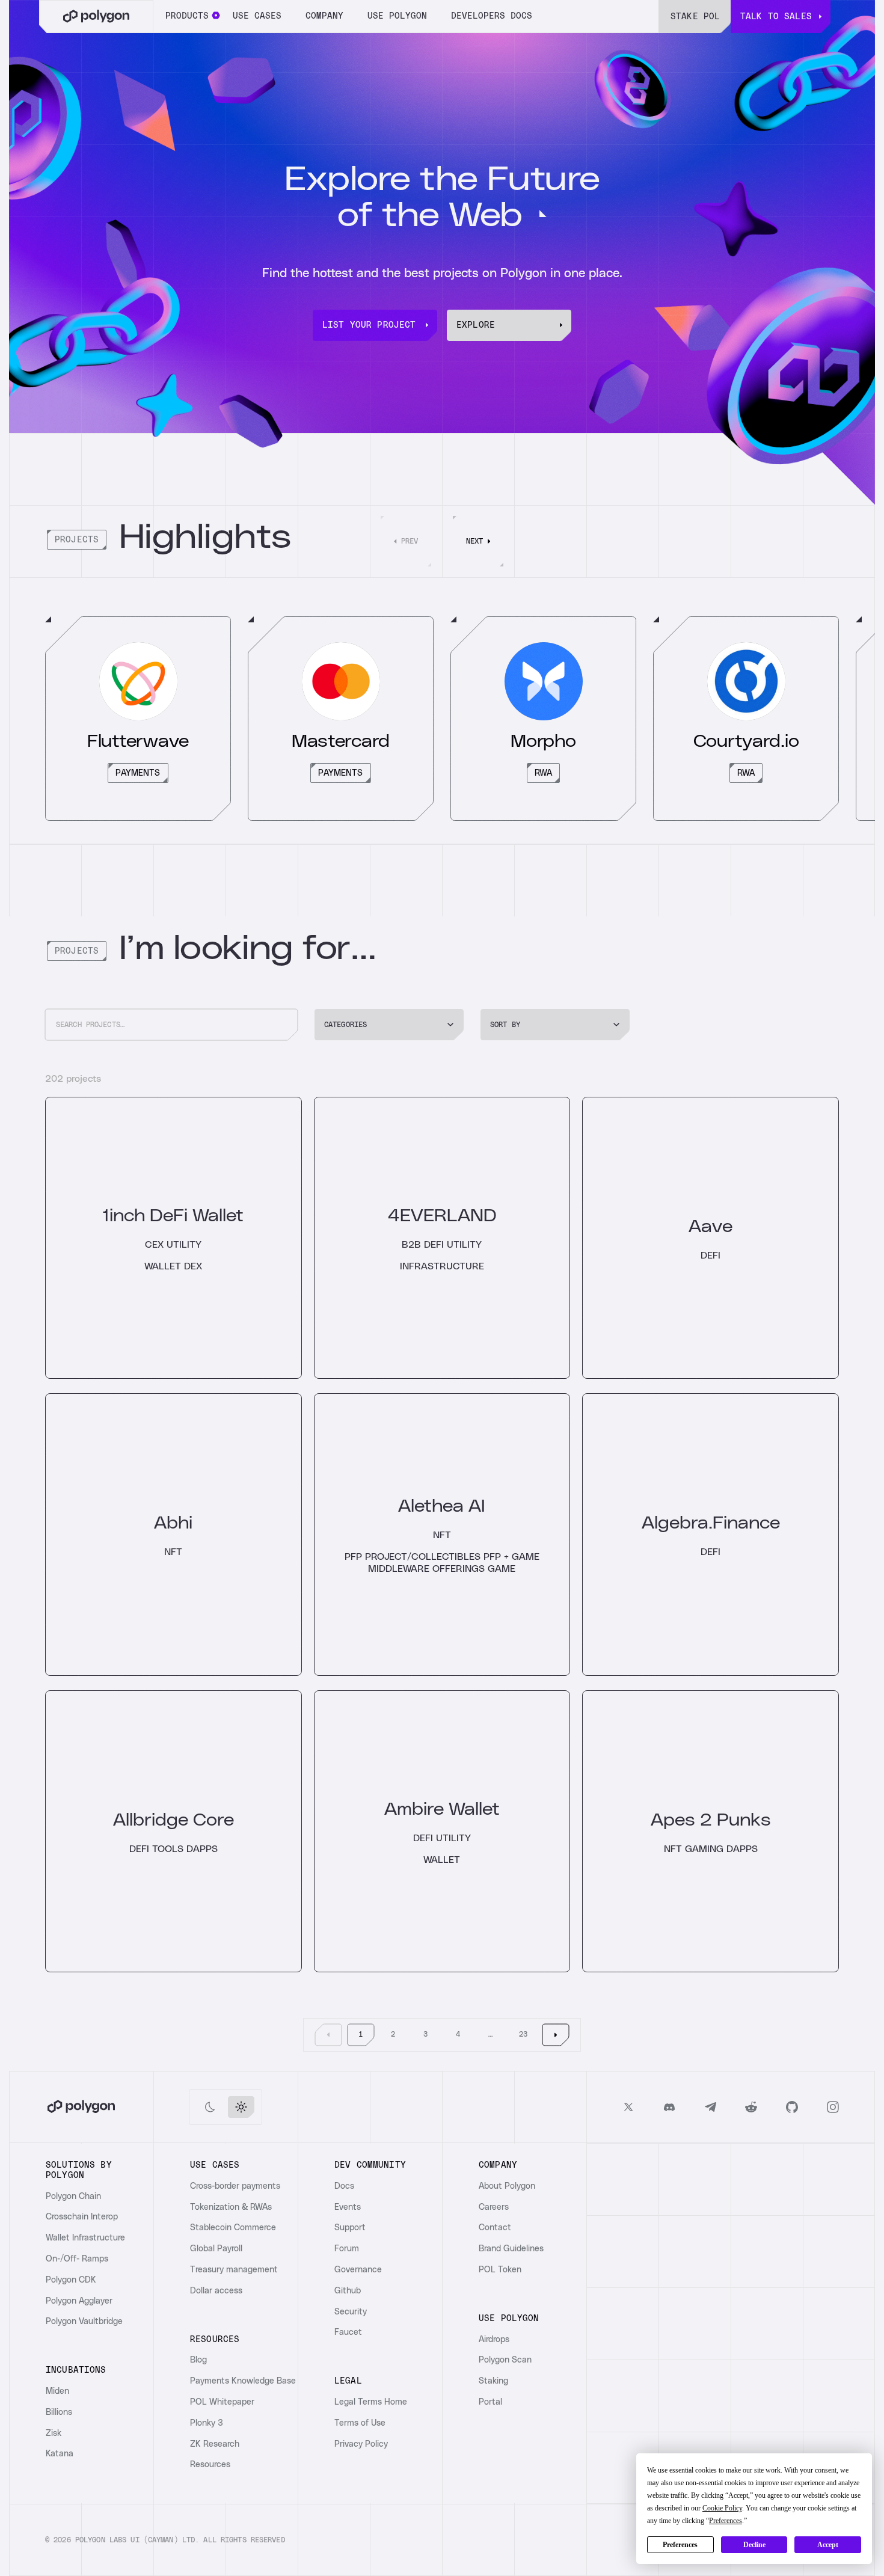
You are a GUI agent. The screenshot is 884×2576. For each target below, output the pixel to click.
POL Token (500, 2270)
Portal (490, 2402)
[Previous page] (328, 2035)
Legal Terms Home (371, 2402)
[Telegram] (710, 2107)
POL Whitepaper (222, 2402)
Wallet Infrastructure (85, 2238)
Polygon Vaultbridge (84, 2322)
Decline (754, 2545)
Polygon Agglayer (79, 2301)
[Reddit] (751, 2107)
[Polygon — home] (96, 17)
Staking (493, 2381)
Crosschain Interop (82, 2217)
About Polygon (507, 2186)
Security (351, 2312)
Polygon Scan (505, 2360)
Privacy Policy (361, 2444)
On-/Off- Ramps (77, 2259)
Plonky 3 (207, 2423)
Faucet (348, 2332)
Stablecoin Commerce (233, 2228)
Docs (344, 2186)
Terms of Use (360, 2423)
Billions (59, 2412)
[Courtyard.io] (746, 719)
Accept (828, 2545)
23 (523, 2034)
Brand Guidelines (511, 2249)
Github (348, 2291)
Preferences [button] (726, 2521)
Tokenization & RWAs (231, 2207)
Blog (198, 2360)
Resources (210, 2465)
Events (348, 2207)
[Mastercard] (341, 719)
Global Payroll (216, 2249)
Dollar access (216, 2291)
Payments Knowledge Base (243, 2381)
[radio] (210, 2107)
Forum (347, 2249)
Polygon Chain (73, 2197)
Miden (57, 2391)
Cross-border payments (235, 2186)
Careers (494, 2207)
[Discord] (669, 2107)
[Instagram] (833, 2107)
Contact (495, 2228)
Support (350, 2228)
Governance (358, 2270)
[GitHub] (792, 2107)
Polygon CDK (71, 2280)
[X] (628, 2107)
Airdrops (494, 2340)
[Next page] (556, 2035)
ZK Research (215, 2444)
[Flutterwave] (138, 719)
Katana (60, 2454)
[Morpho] (543, 719)
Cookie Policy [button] (722, 2508)
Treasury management (234, 2270)
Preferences (680, 2545)
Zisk (54, 2433)
